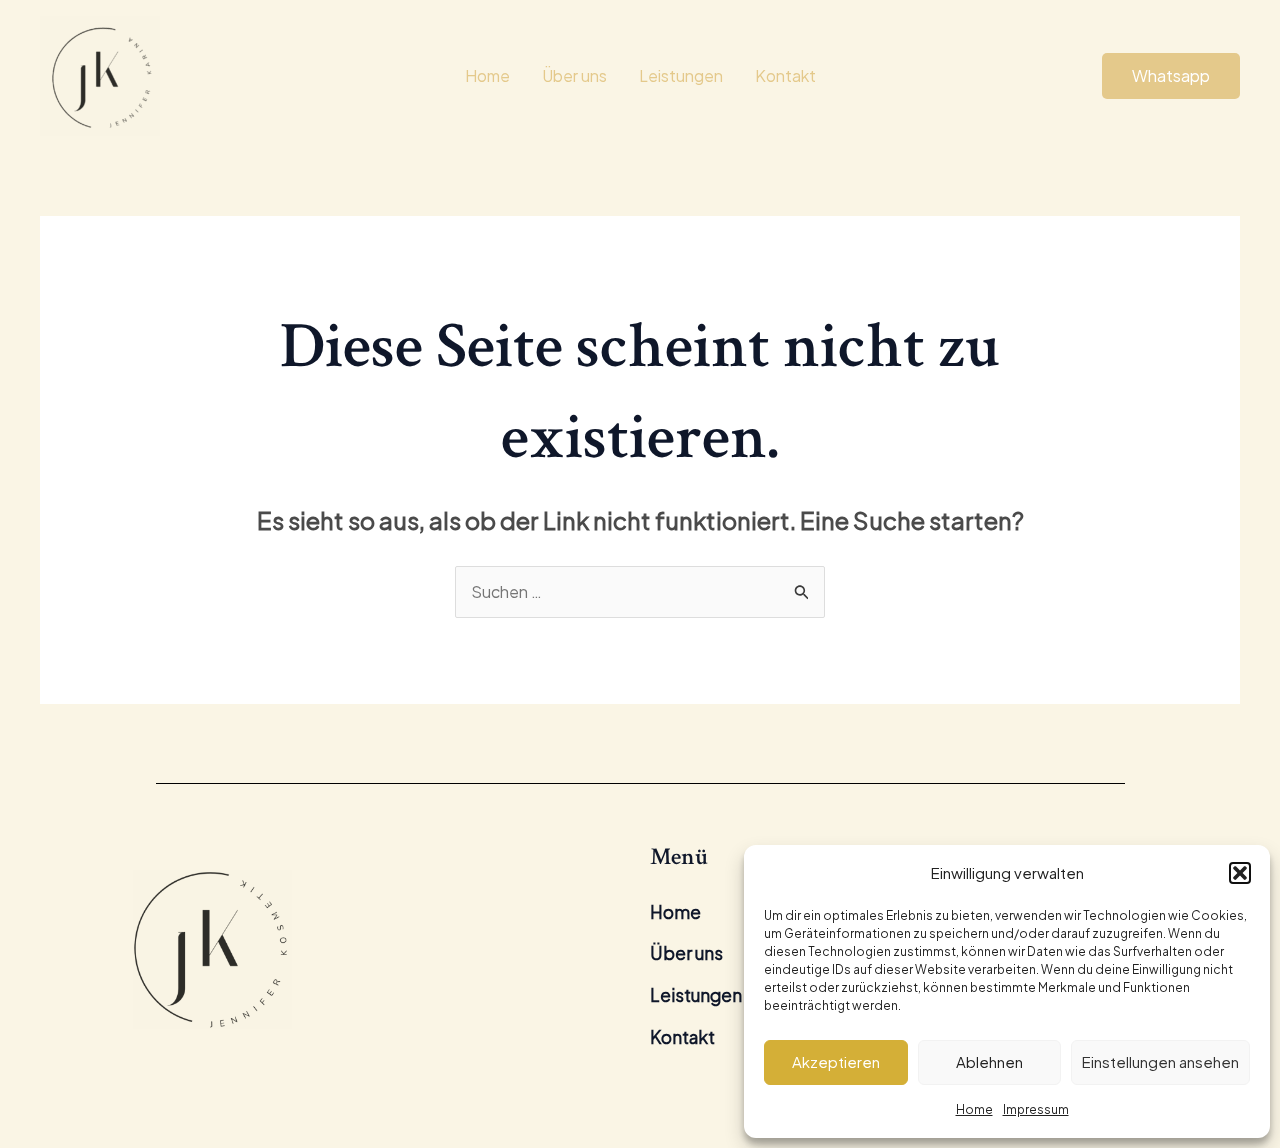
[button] (1240, 873)
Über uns (574, 75)
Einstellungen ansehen (1160, 1061)
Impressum (1036, 1109)
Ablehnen (989, 1061)
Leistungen (681, 75)
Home (974, 1109)
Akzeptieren (836, 1061)
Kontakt (785, 75)
